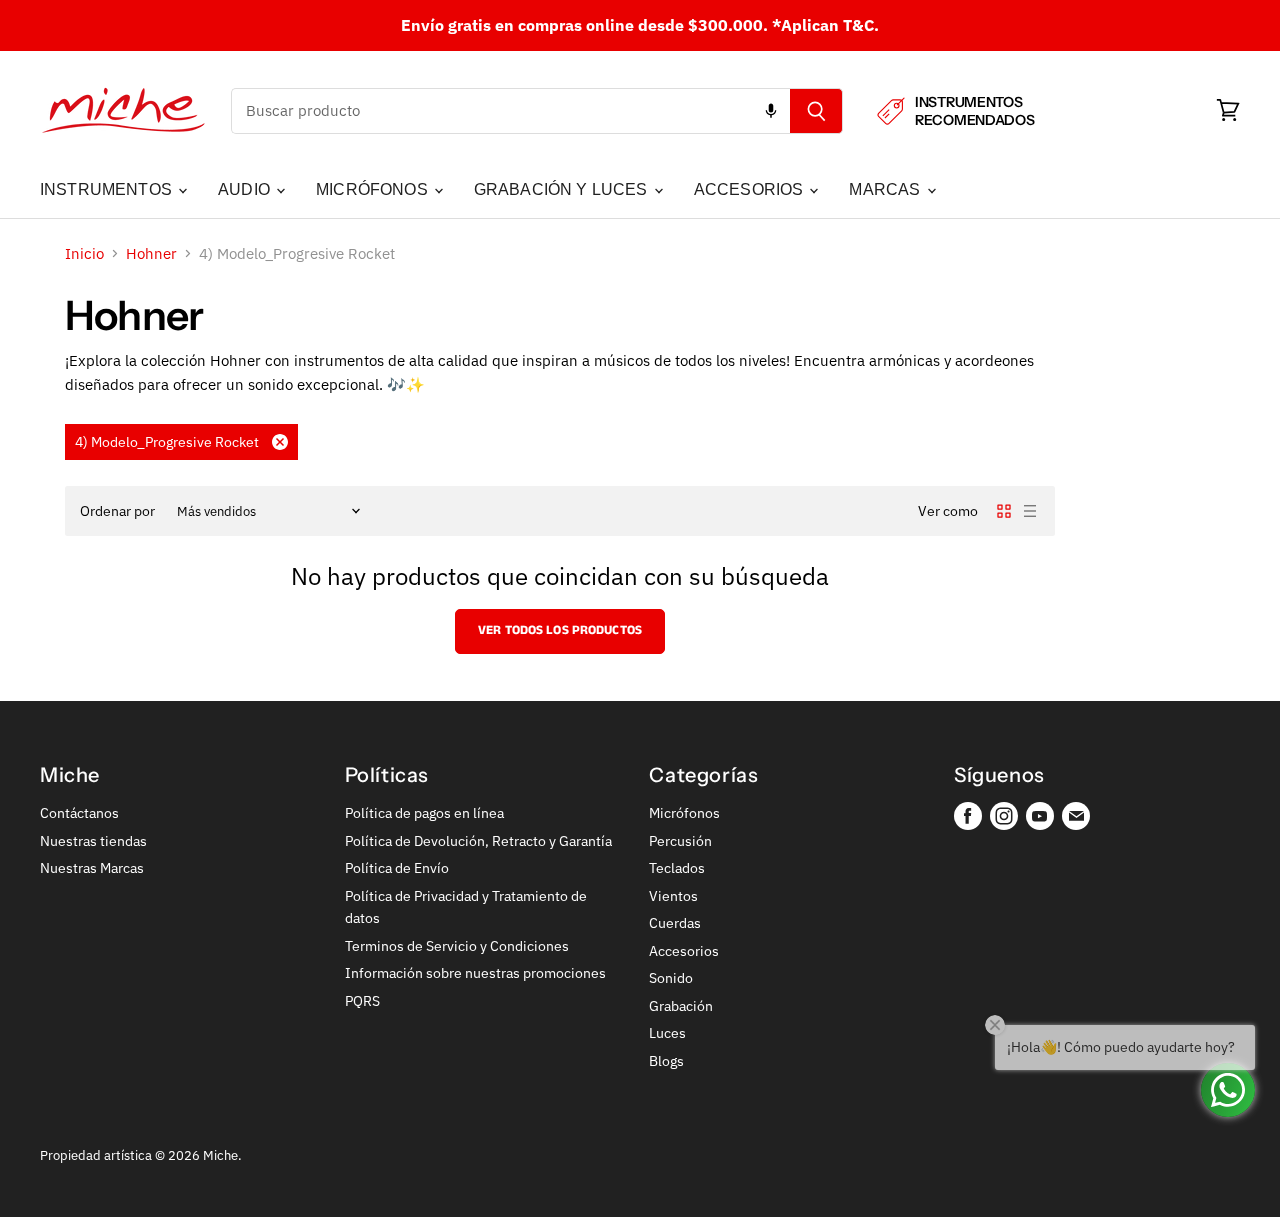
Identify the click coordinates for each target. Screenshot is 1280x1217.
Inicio (84, 253)
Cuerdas (675, 923)
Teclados (677, 868)
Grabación (681, 1006)
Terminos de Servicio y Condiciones (457, 946)
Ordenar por (117, 511)
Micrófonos (684, 813)
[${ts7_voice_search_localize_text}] (771, 111)
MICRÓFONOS (374, 189)
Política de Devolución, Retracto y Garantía (478, 841)
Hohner (151, 253)
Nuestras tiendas (93, 841)
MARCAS (886, 189)
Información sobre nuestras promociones (475, 973)
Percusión (680, 841)
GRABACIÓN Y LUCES (563, 189)
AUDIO (246, 189)
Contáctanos (79, 813)
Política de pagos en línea (424, 813)
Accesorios (684, 951)
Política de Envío (397, 868)
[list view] (1030, 511)
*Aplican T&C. (825, 25)
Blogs (666, 1061)
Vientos (673, 896)
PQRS (362, 1001)
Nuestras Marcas (92, 868)
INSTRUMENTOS (108, 189)
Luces (667, 1033)
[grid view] (1004, 511)
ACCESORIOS (751, 189)
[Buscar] (816, 111)
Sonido (671, 978)
